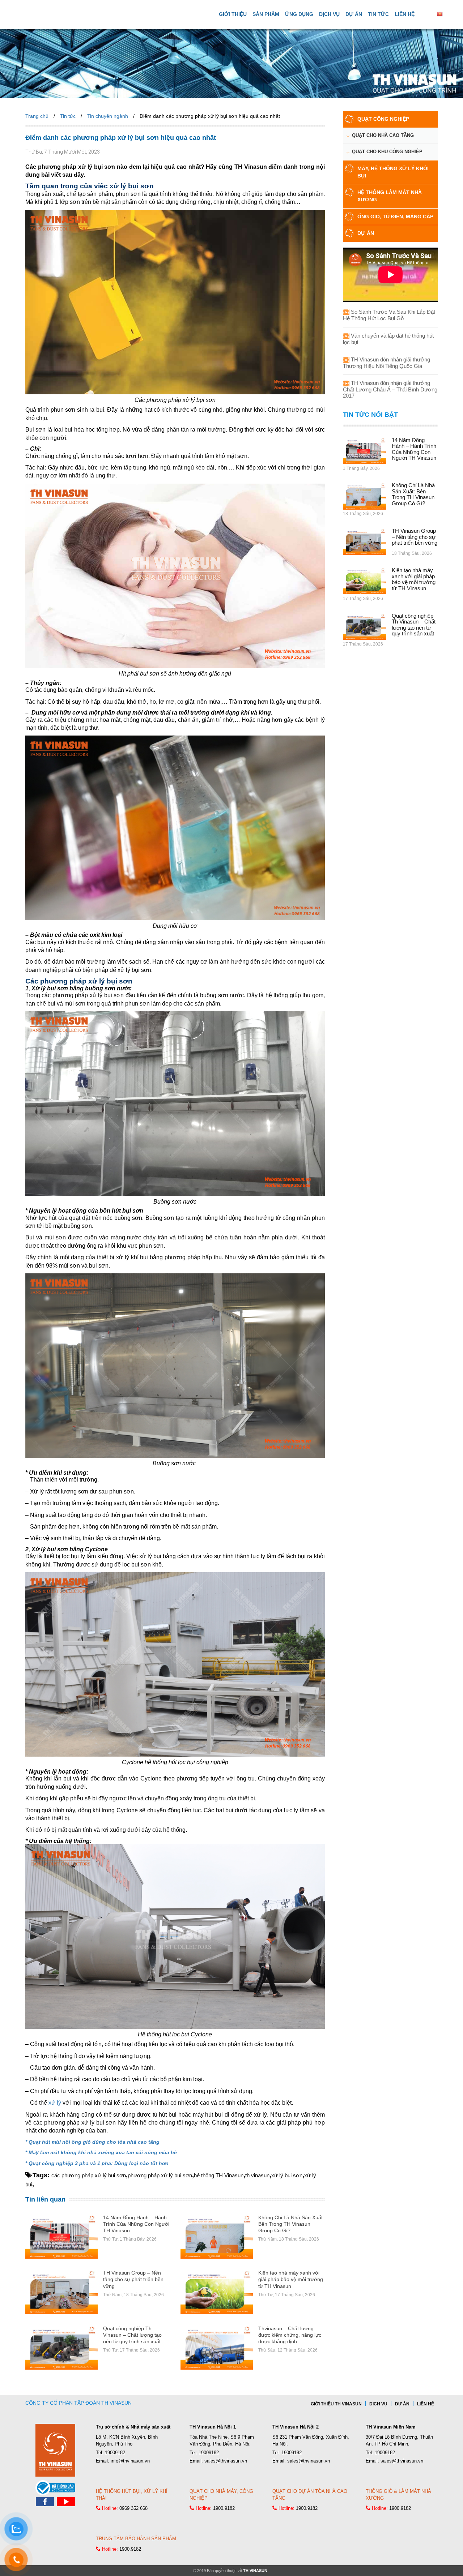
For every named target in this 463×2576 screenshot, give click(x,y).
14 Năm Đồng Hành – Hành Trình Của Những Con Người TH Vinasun (136, 2224)
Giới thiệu (233, 14)
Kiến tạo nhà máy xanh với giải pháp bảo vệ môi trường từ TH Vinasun (291, 2279)
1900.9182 (224, 2508)
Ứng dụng (299, 14)
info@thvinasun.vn (130, 2461)
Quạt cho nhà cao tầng (383, 135)
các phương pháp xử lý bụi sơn (89, 2175)
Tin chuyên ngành (108, 116)
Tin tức (378, 14)
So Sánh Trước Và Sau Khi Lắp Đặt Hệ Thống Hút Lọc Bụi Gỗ (389, 315)
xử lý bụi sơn (287, 2175)
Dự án (354, 14)
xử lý (55, 2103)
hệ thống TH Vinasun (219, 2175)
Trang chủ (37, 116)
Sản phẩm (266, 14)
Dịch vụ (329, 14)
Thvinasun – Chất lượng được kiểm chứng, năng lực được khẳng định (290, 2335)
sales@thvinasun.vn (226, 2461)
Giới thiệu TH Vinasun (336, 2404)
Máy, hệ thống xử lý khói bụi (393, 172)
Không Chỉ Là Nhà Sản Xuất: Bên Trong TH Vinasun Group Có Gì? (291, 2224)
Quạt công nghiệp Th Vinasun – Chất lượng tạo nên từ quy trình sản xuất (132, 2335)
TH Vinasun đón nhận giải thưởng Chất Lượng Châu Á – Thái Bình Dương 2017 (390, 389)
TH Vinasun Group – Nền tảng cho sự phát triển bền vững (133, 2279)
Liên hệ (405, 14)
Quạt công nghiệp (383, 119)
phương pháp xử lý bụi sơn (160, 2175)
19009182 (115, 2453)
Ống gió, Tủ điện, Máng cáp (395, 217)
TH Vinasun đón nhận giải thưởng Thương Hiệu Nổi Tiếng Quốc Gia (386, 363)
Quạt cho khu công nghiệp (387, 152)
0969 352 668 (133, 2508)
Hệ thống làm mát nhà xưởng (390, 196)
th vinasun (257, 2175)
